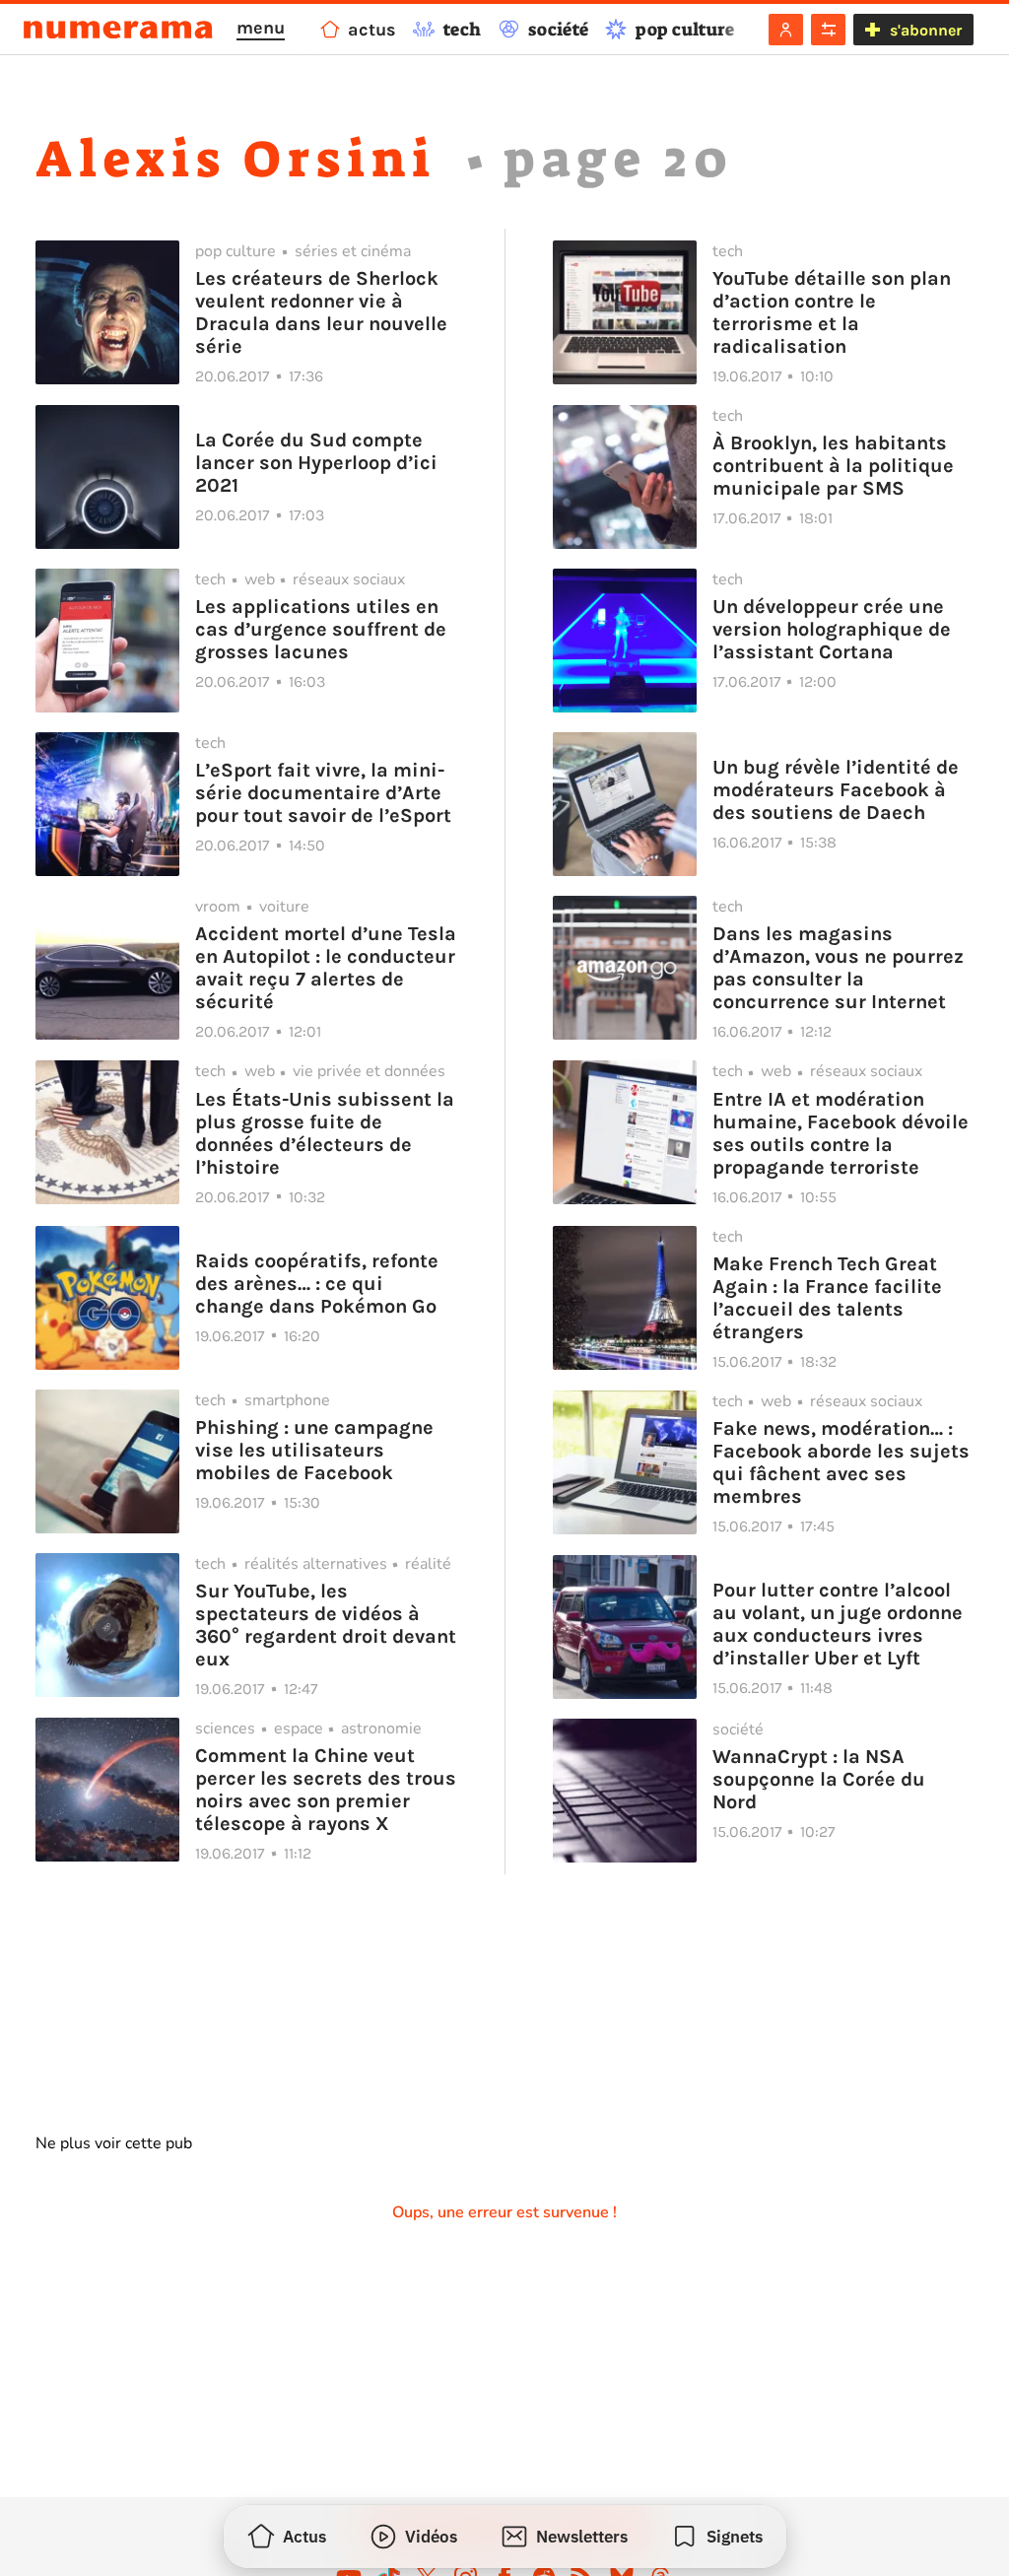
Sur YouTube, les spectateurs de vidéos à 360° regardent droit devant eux (326, 1625)
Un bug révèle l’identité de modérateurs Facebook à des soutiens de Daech (836, 790)
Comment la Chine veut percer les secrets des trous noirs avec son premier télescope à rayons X (326, 1790)
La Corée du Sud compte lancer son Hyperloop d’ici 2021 (316, 463)
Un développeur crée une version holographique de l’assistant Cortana (832, 629)
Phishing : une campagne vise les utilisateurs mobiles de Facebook (314, 1450)
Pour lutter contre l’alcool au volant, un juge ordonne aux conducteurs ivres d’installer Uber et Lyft (838, 1624)
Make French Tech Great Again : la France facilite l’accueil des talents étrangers (827, 1298)
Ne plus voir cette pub (114, 2143)
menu (261, 28)
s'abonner (926, 30)
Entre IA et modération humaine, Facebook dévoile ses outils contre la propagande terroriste (841, 1133)
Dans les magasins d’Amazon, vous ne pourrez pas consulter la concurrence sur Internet (838, 968)
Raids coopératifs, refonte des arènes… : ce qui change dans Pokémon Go (317, 1284)
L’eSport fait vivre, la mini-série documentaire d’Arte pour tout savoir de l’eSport (323, 793)
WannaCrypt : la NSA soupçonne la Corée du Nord (819, 1779)
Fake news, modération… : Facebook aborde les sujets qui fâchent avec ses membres (841, 1462)
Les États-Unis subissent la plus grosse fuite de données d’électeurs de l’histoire (325, 1133)
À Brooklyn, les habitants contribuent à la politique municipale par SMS (833, 466)
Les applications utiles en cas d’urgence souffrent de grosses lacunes (321, 629)
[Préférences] (828, 30)
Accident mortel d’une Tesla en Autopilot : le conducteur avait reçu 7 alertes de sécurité (326, 968)
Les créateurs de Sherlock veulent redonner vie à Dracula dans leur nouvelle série (321, 312)
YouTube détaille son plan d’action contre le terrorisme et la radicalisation (832, 312)
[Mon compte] (786, 30)
